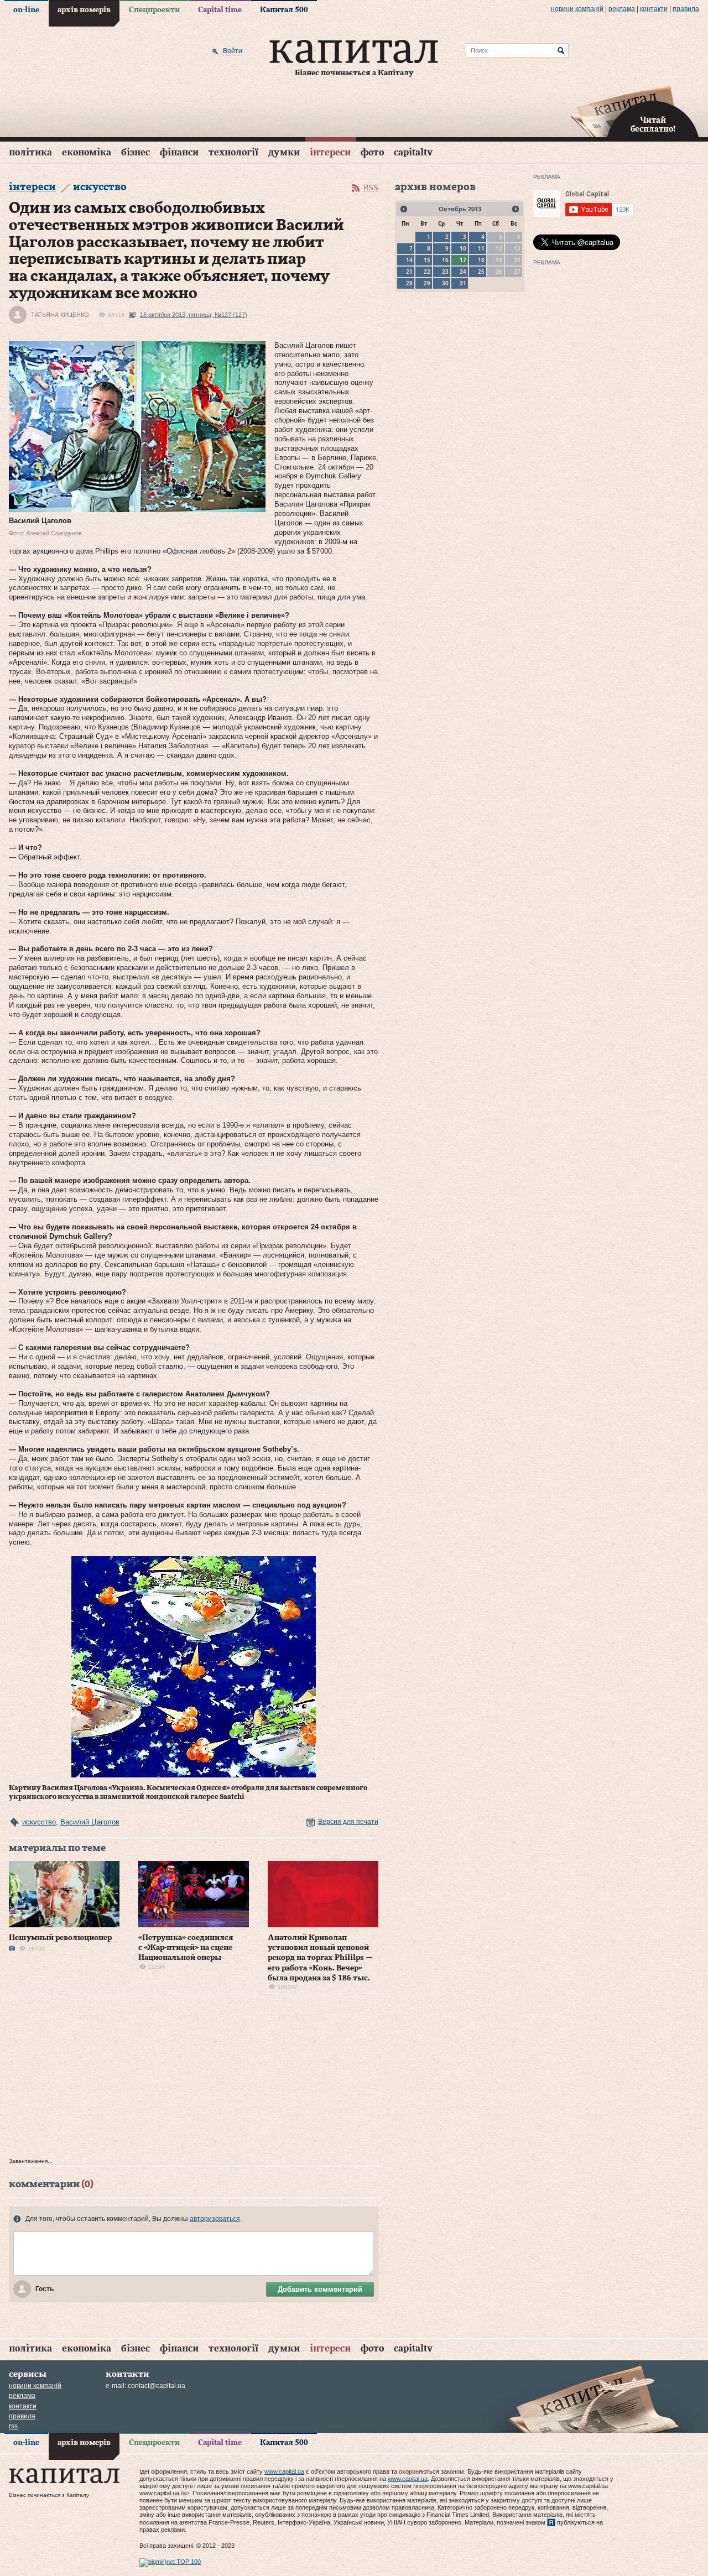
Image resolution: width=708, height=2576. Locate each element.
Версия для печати (348, 1822)
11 (481, 248)
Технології (233, 152)
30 (445, 283)
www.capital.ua (284, 2471)
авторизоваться (215, 2219)
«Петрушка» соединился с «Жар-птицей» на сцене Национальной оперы (186, 1948)
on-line (26, 10)
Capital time (220, 10)
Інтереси (330, 152)
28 (409, 283)
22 (427, 272)
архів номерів (84, 10)
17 (463, 260)
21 (409, 272)
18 (481, 260)
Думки (284, 152)
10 (463, 248)
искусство (39, 1822)
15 (427, 260)
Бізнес (136, 152)
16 (445, 260)
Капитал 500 (284, 10)
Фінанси (179, 152)
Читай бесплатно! (653, 125)
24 (463, 272)
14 (409, 260)
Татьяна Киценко (60, 315)
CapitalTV (413, 152)
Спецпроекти (154, 10)
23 (445, 272)
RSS (371, 188)
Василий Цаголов (90, 1822)
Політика (30, 152)
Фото (372, 152)
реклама (622, 9)
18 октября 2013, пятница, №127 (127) (194, 315)
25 (481, 272)
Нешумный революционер (60, 1938)
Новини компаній (577, 9)
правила (686, 9)
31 (463, 283)
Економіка (87, 152)
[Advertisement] (194, 2080)
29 (427, 283)
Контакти (654, 9)
